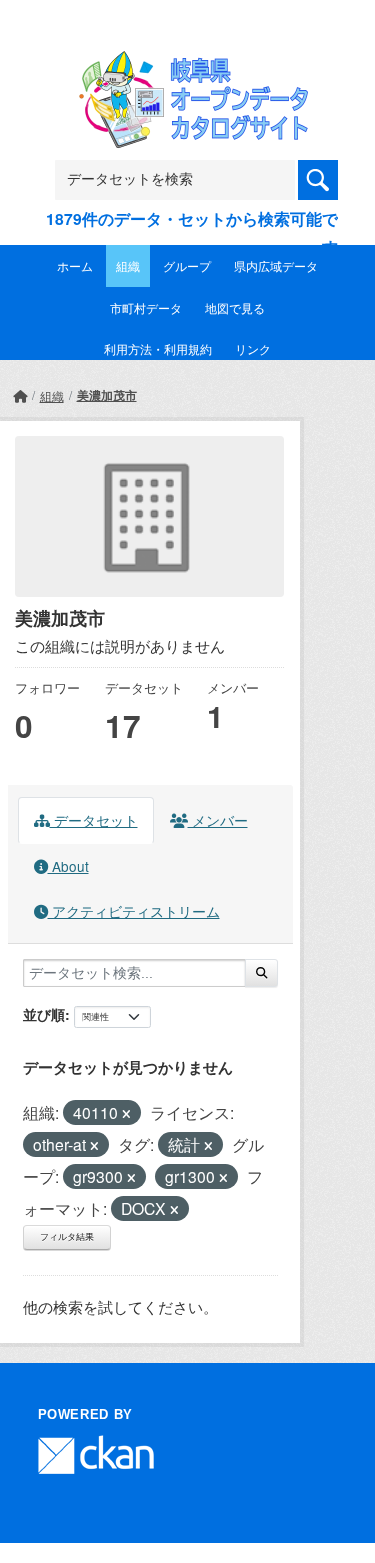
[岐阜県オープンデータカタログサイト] (188, 63)
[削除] (126, 1114)
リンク (253, 348)
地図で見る (235, 307)
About (68, 866)
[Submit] (261, 973)
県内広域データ (276, 265)
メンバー (218, 820)
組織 (128, 265)
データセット (94, 820)
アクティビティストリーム (134, 911)
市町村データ (146, 307)
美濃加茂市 (107, 395)
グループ (187, 265)
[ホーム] (20, 395)
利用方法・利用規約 (158, 348)
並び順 (44, 1014)
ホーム (75, 265)
